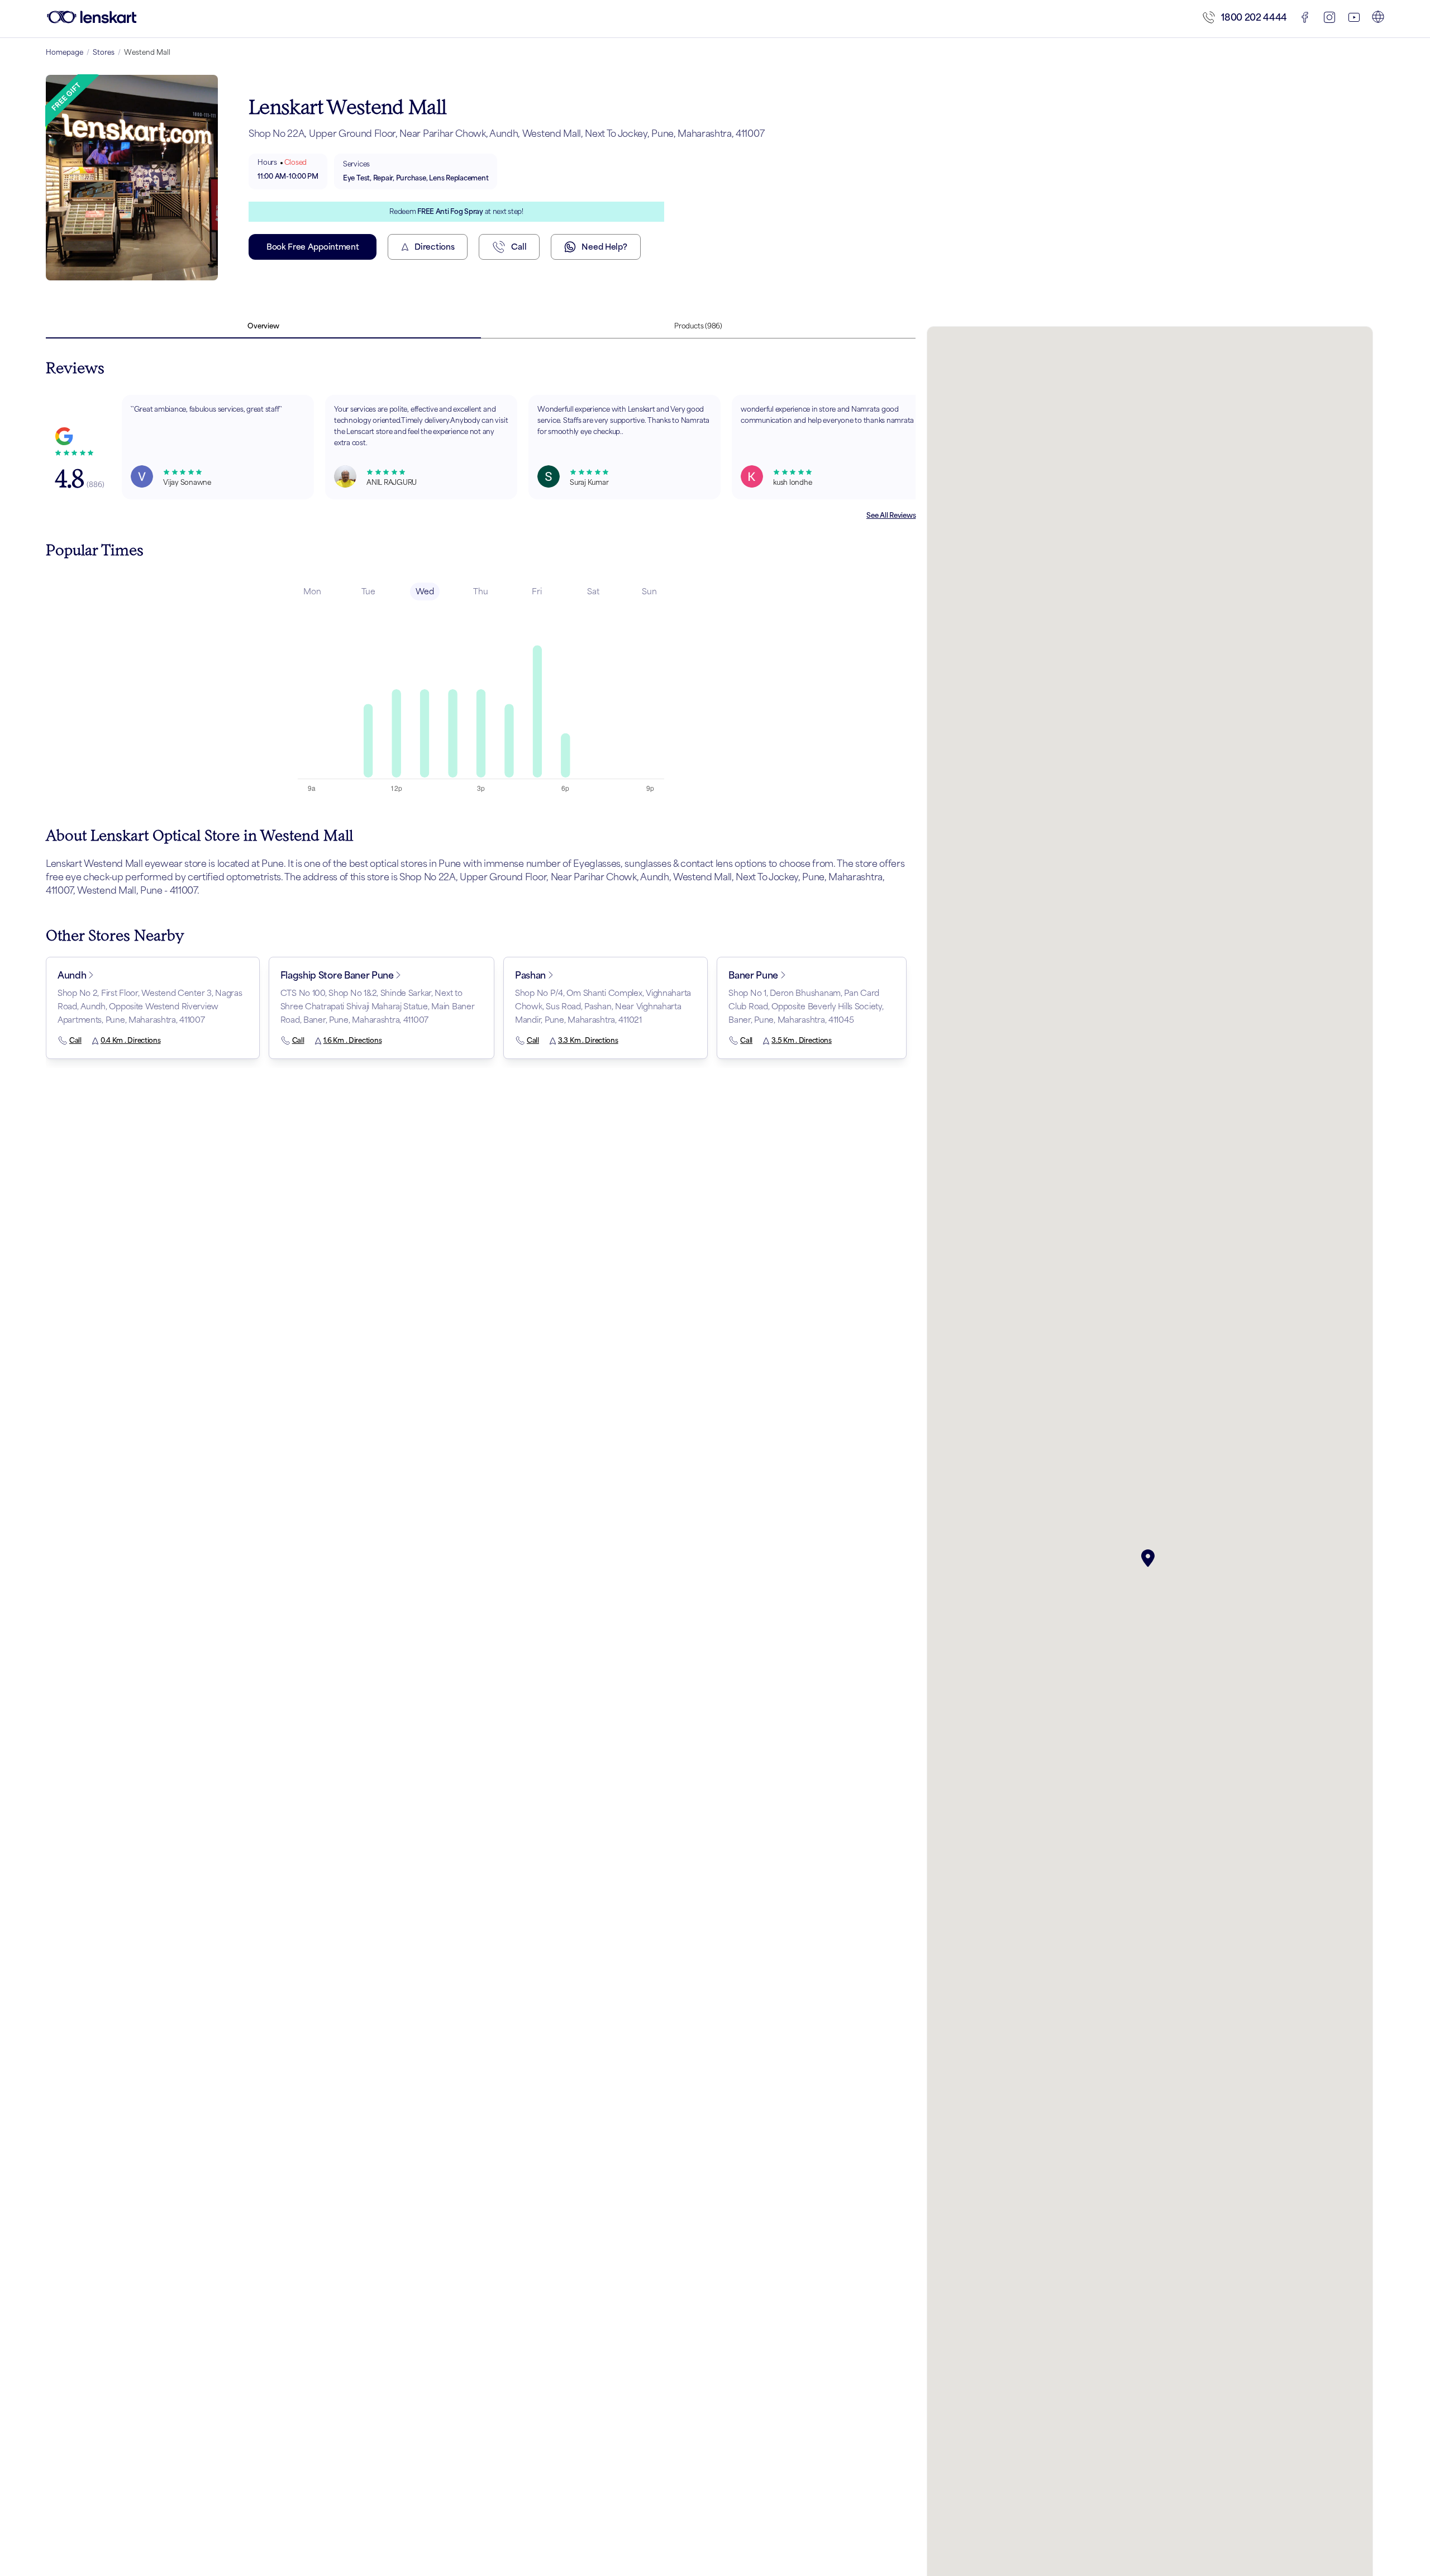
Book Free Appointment (313, 247)
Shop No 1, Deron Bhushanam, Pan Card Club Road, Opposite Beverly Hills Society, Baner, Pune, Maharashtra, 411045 (806, 1006)
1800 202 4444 (1254, 17)
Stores (104, 52)
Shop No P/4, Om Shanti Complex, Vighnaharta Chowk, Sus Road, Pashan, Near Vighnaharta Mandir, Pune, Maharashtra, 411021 (603, 1006)
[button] (1150, 1558)
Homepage (65, 52)
